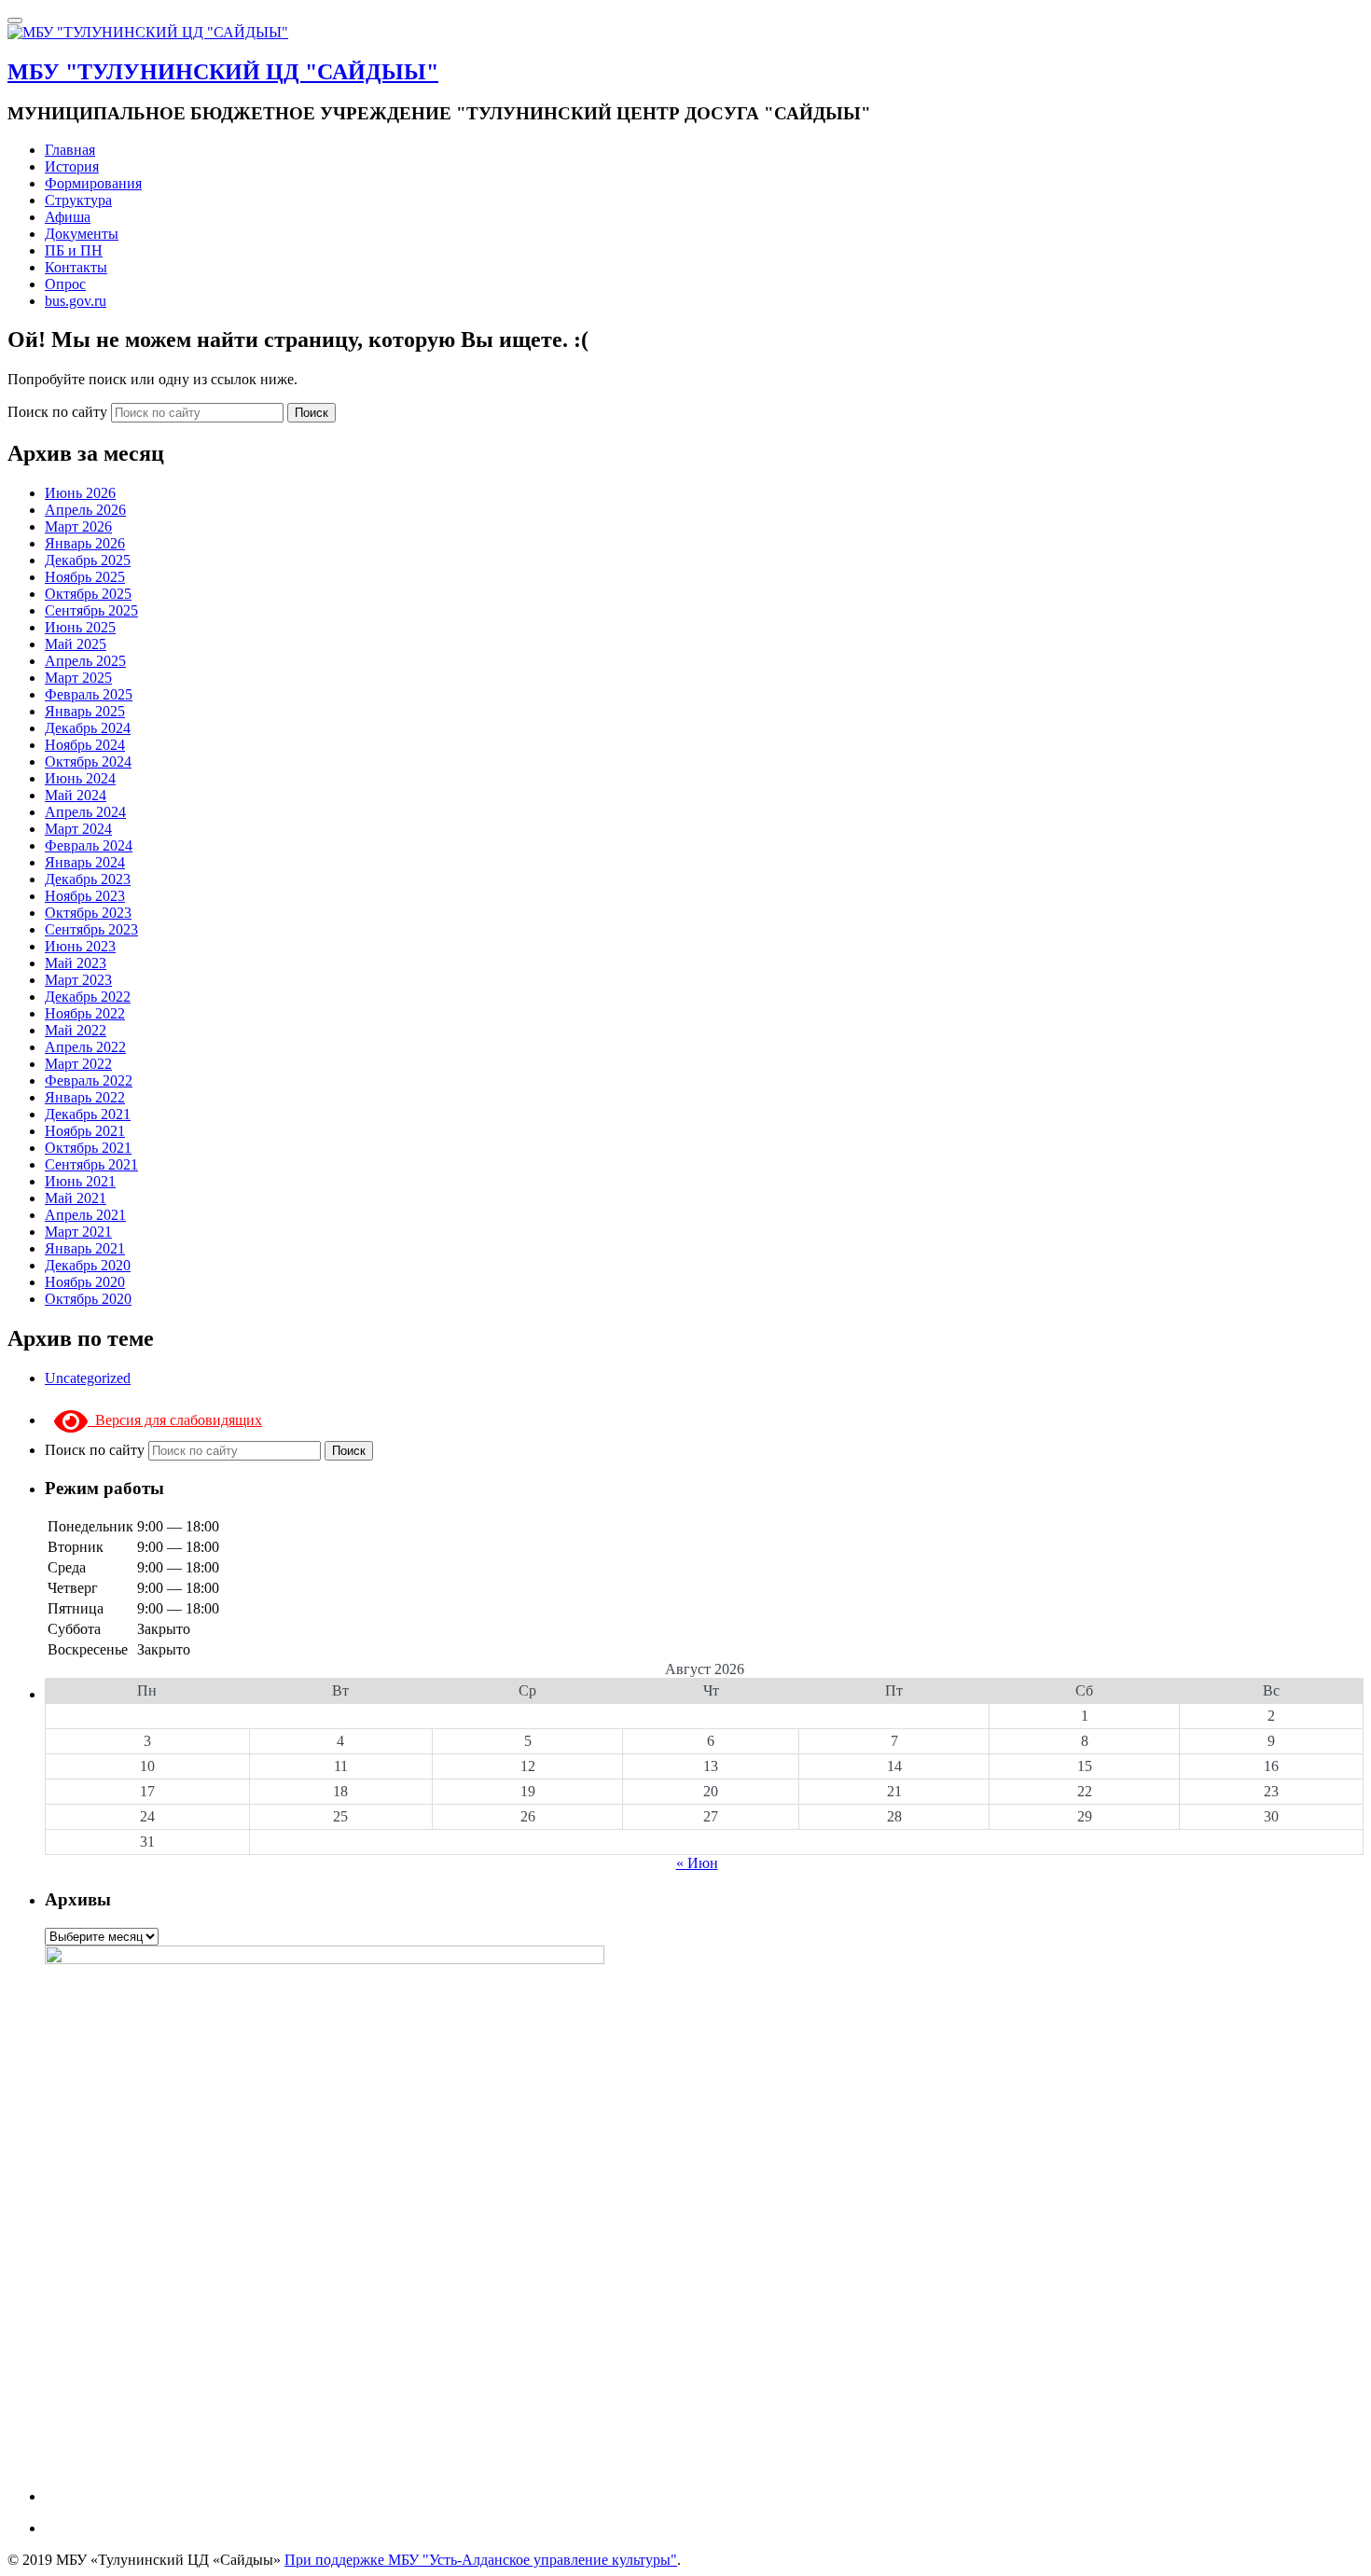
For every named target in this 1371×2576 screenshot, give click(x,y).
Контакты (76, 267)
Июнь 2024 (80, 778)
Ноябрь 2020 (85, 1282)
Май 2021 (76, 1198)
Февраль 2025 (89, 694)
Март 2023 (78, 980)
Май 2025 (76, 644)
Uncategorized (88, 1378)
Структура (78, 200)
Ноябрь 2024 (85, 745)
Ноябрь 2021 (85, 1131)
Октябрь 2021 (88, 1148)
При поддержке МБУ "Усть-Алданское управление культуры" (481, 2560)
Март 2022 (78, 1064)
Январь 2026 (85, 543)
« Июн (697, 1863)
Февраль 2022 (89, 1080)
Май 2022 (76, 1030)
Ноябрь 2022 (85, 1013)
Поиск (312, 413)
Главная (70, 150)
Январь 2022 (85, 1097)
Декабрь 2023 (88, 879)
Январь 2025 (85, 711)
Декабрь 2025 (88, 560)
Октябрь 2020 (88, 1299)
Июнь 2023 (80, 946)
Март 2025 (78, 678)
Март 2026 (78, 526)
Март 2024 (78, 829)
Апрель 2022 (85, 1047)
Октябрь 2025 (88, 594)
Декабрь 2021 (88, 1114)
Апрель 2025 (85, 661)
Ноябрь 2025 (85, 577)
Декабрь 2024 (88, 728)
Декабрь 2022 (88, 997)
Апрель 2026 (85, 510)
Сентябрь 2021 (91, 1164)
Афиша (68, 217)
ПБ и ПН (74, 250)
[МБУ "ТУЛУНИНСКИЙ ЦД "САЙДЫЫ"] (148, 32)
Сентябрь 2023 (91, 929)
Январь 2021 (85, 1248)
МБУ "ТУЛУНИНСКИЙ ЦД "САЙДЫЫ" (223, 72)
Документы (82, 234)
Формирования (93, 183)
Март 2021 (78, 1232)
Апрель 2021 (85, 1215)
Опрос (65, 284)
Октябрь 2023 (88, 913)
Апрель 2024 (85, 812)
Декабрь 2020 (88, 1265)
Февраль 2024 (89, 845)
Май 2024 (76, 795)
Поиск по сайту (59, 412)
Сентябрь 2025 (91, 610)
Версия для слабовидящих (175, 1420)
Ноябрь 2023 (85, 896)
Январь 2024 (85, 862)
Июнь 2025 (80, 627)
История (72, 166)
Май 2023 (76, 963)
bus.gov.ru (76, 301)
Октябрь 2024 (88, 762)
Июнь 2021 (80, 1181)
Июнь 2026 (80, 493)
